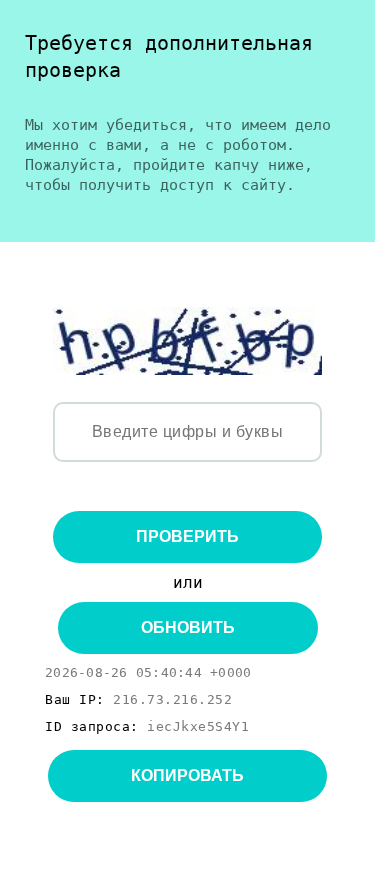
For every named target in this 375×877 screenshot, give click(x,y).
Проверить (187, 536)
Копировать (187, 775)
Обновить (188, 627)
